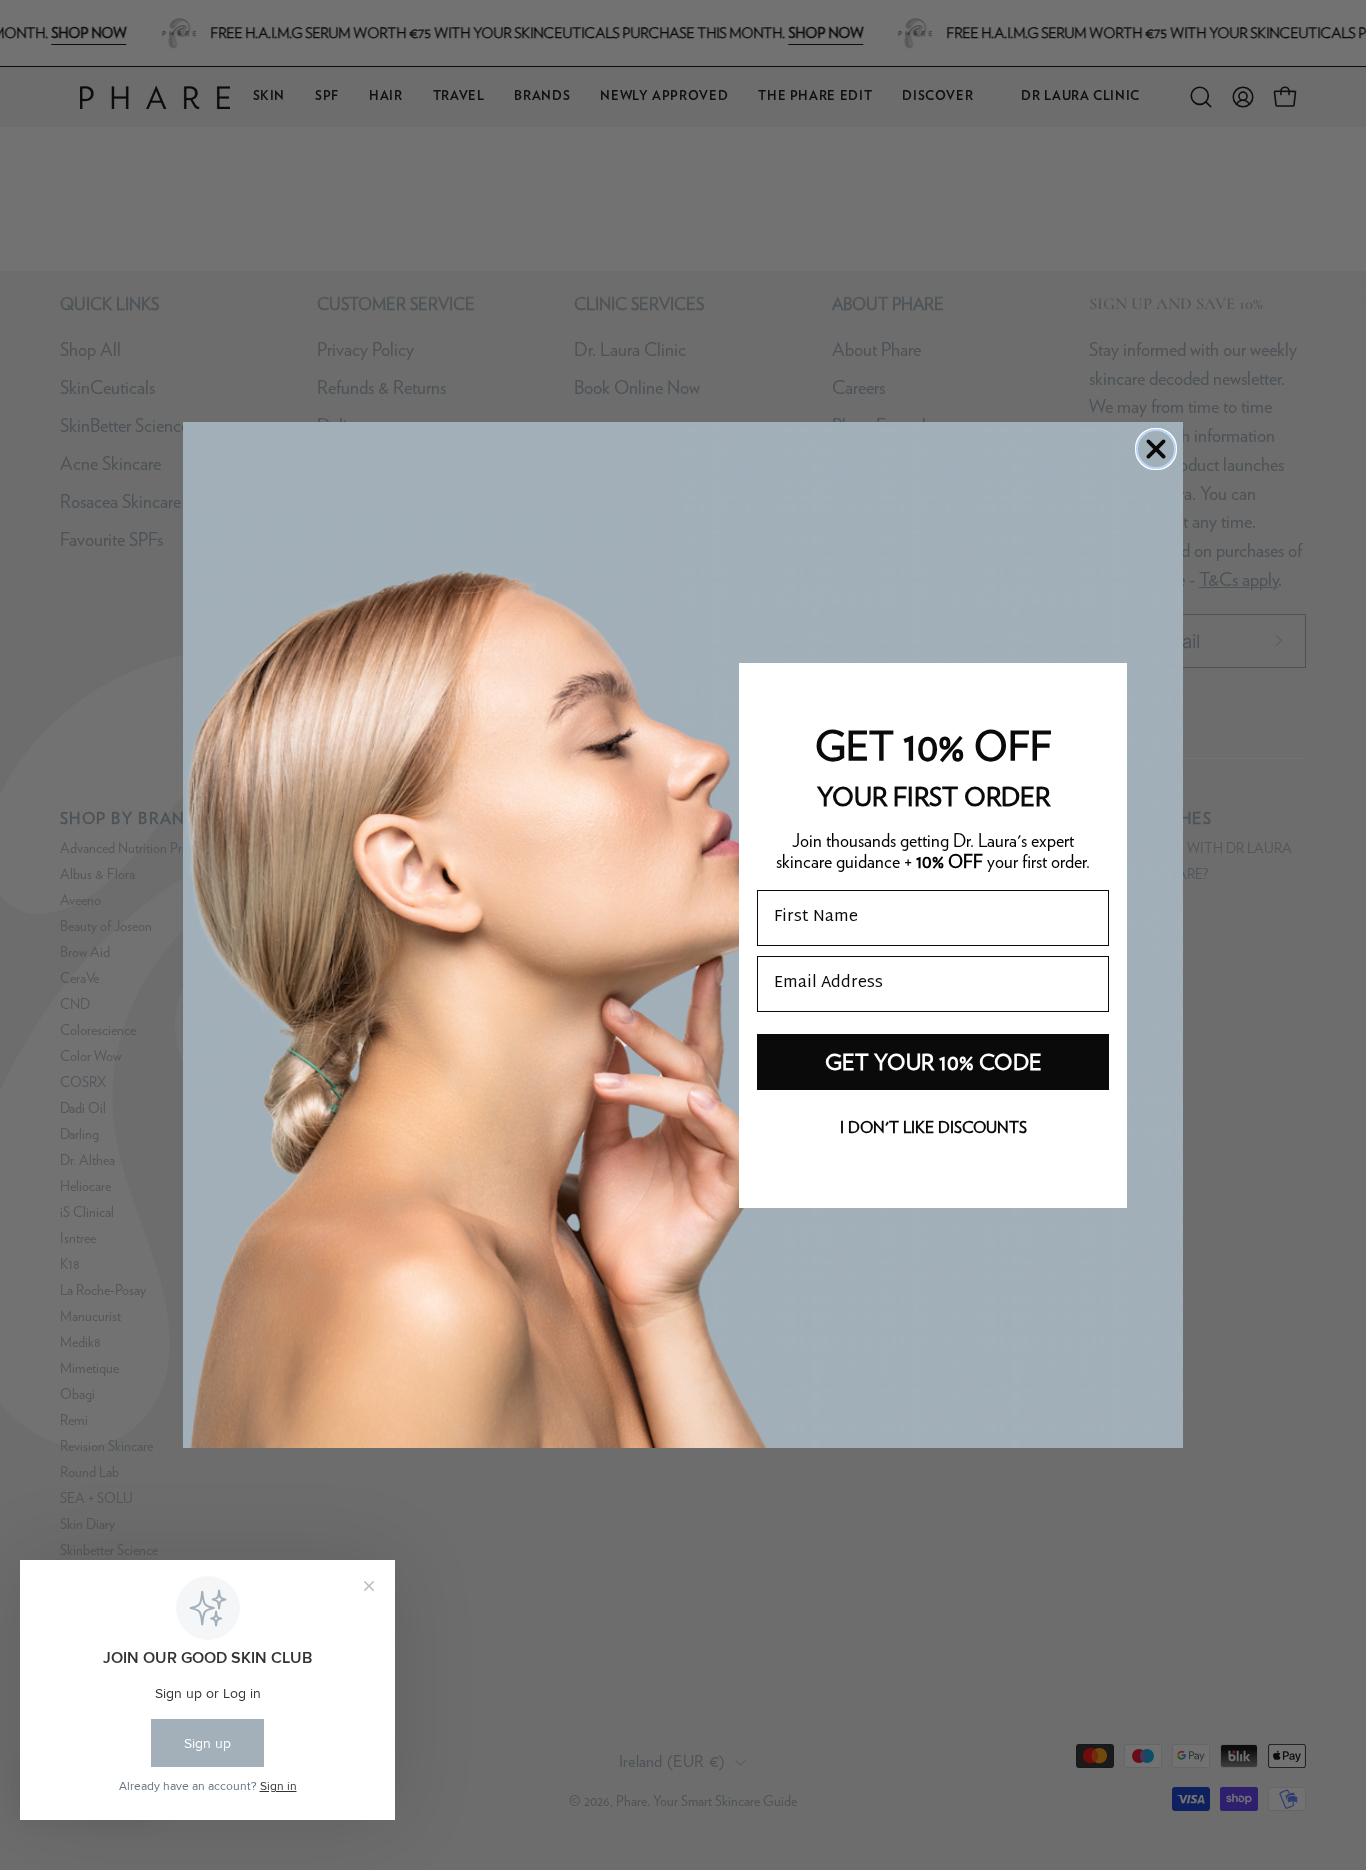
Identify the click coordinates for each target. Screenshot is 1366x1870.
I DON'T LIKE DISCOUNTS (933, 1127)
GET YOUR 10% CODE (933, 1062)
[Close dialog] (1156, 449)
